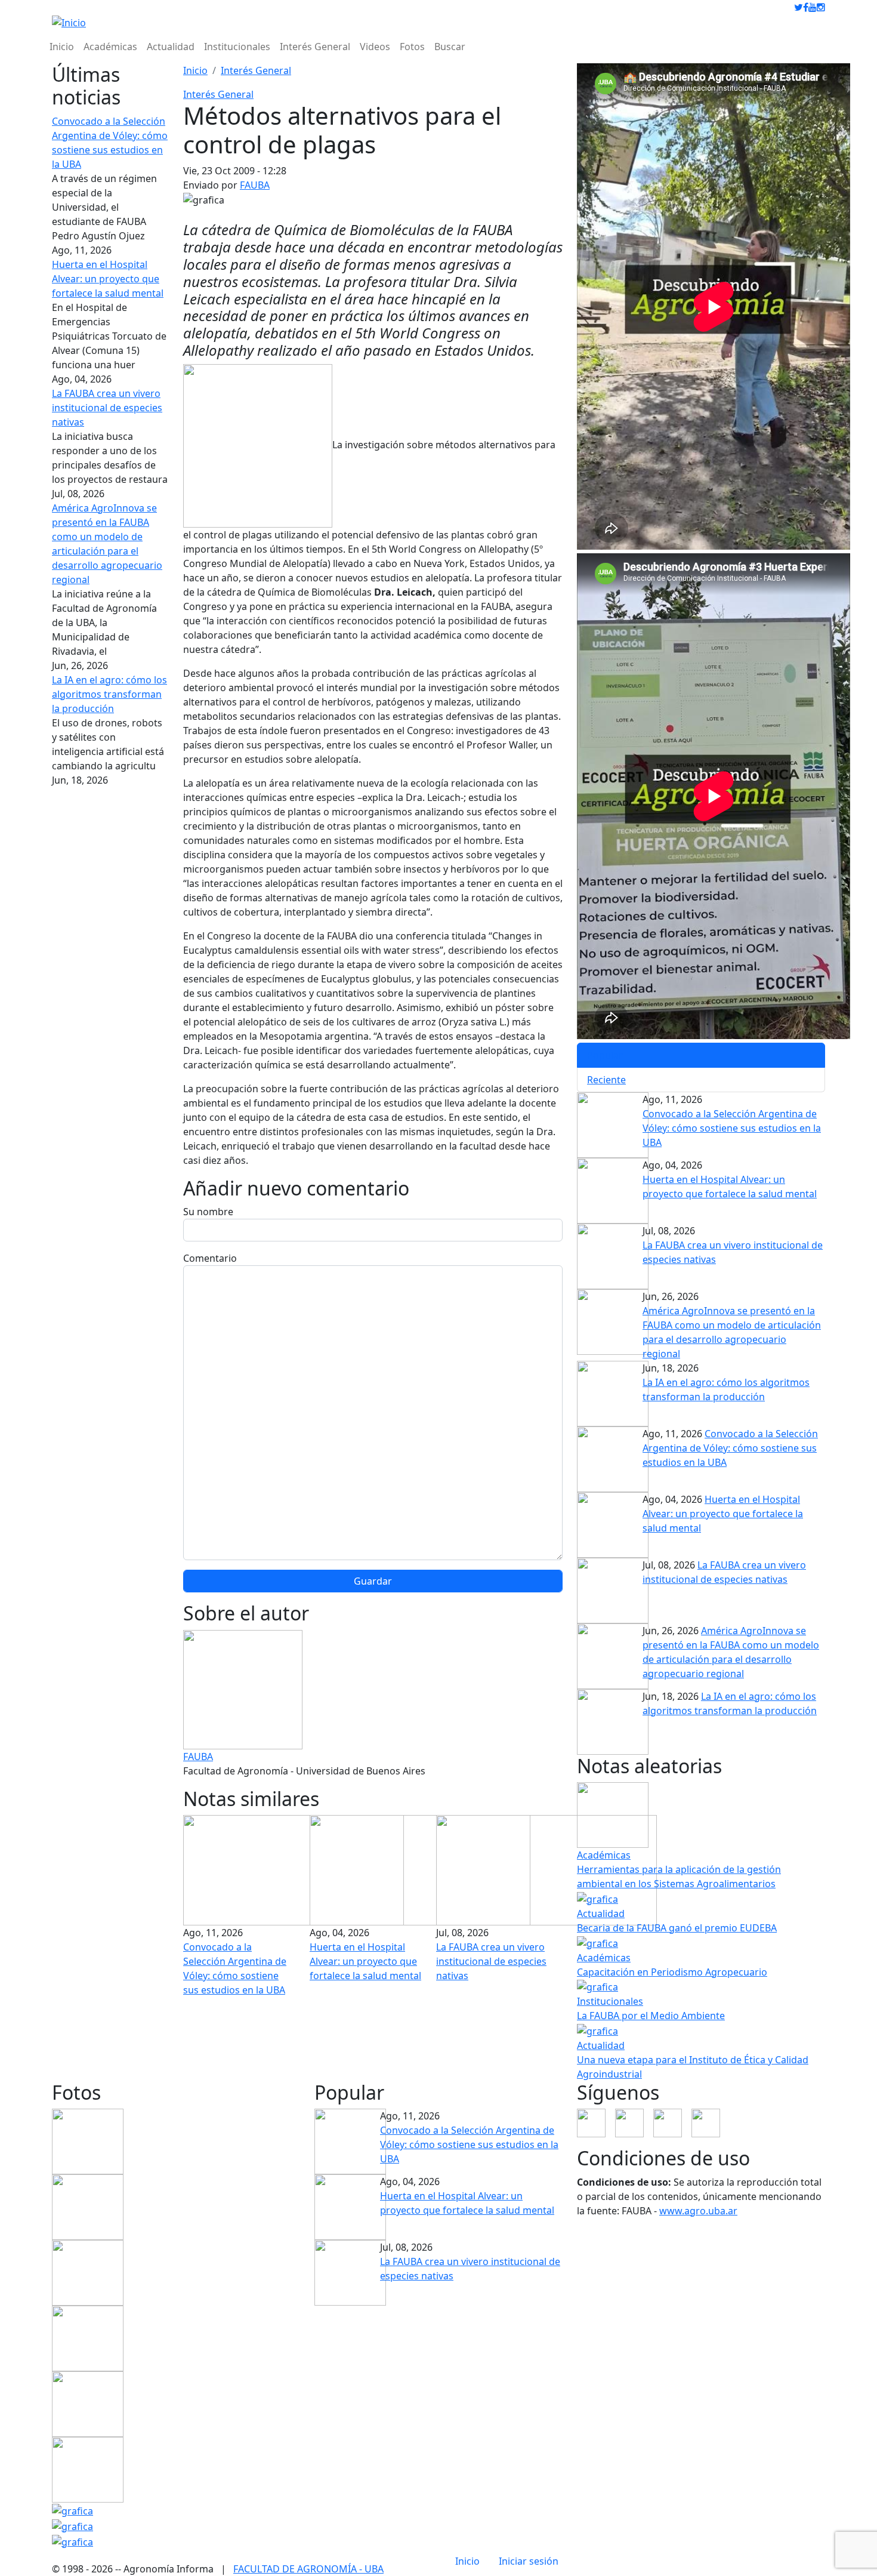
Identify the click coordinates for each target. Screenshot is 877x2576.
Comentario (210, 1258)
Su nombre (208, 1212)
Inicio (62, 47)
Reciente (606, 1080)
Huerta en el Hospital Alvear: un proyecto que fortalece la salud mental (108, 279)
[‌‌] (799, 7)
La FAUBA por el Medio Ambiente (651, 2016)
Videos (375, 47)
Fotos (412, 47)
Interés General (315, 47)
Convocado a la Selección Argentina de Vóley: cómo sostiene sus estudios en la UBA (732, 1128)
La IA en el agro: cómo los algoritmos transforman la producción (109, 694)
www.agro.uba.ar (698, 2211)
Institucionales (237, 47)
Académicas (110, 47)
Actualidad (171, 47)
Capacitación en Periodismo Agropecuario (672, 1972)
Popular (605, 1055)
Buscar (450, 47)
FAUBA (255, 185)
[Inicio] (69, 22)
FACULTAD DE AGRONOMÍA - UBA (308, 2569)
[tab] (701, 1055)
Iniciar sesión (529, 2561)
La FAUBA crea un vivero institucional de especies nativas (107, 408)
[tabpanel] (701, 1259)
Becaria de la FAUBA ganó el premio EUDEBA (677, 1928)
